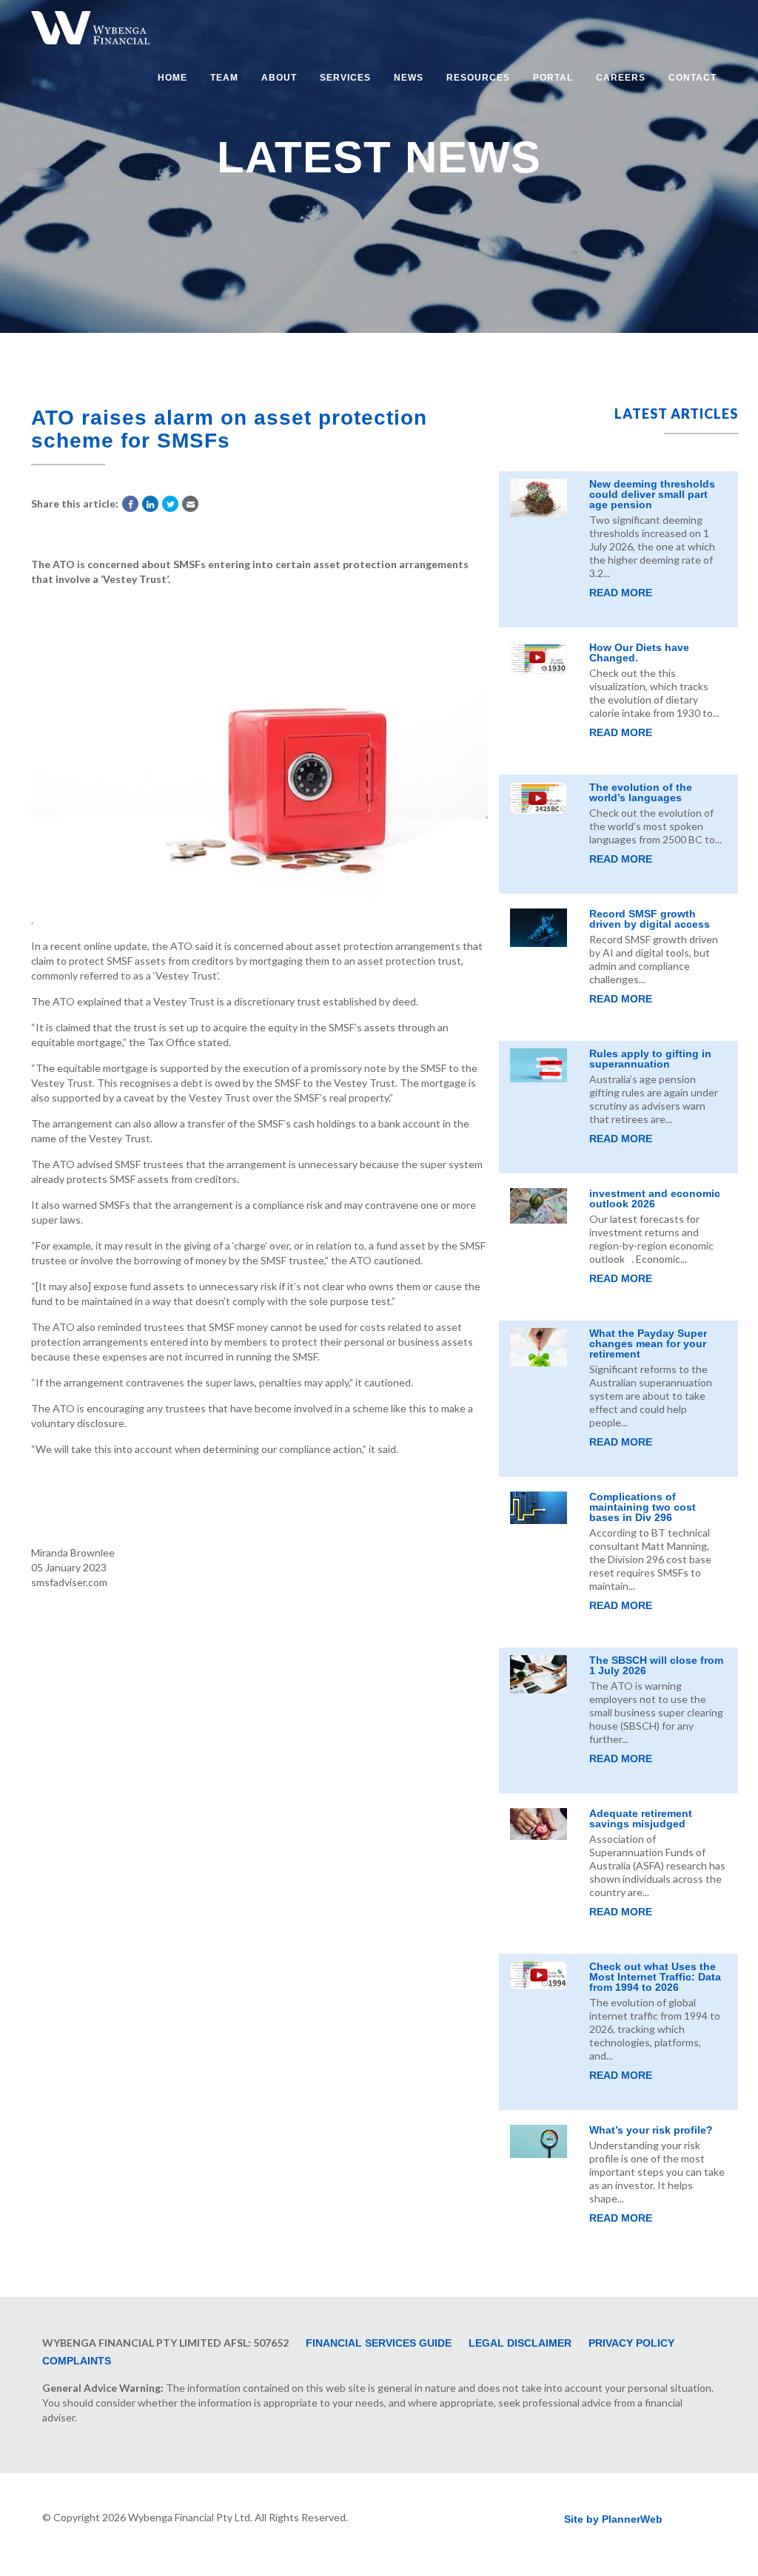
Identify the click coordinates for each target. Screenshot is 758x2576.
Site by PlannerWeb (613, 2519)
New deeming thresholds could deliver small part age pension (652, 494)
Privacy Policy (631, 2343)
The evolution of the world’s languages (641, 792)
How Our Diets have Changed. (639, 653)
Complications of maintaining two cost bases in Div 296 (643, 1507)
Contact (692, 78)
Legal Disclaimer (520, 2343)
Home (172, 78)
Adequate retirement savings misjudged (641, 1818)
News (409, 78)
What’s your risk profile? (651, 2130)
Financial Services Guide (379, 2343)
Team (224, 78)
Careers (621, 78)
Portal (553, 78)
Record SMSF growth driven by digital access (650, 919)
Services (345, 78)
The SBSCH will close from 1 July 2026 (656, 1665)
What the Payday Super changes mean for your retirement (648, 1343)
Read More (621, 593)
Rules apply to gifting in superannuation (650, 1059)
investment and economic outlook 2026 (655, 1198)
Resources (478, 78)
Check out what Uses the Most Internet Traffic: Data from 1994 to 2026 (655, 1977)
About (279, 78)
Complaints (77, 2361)
